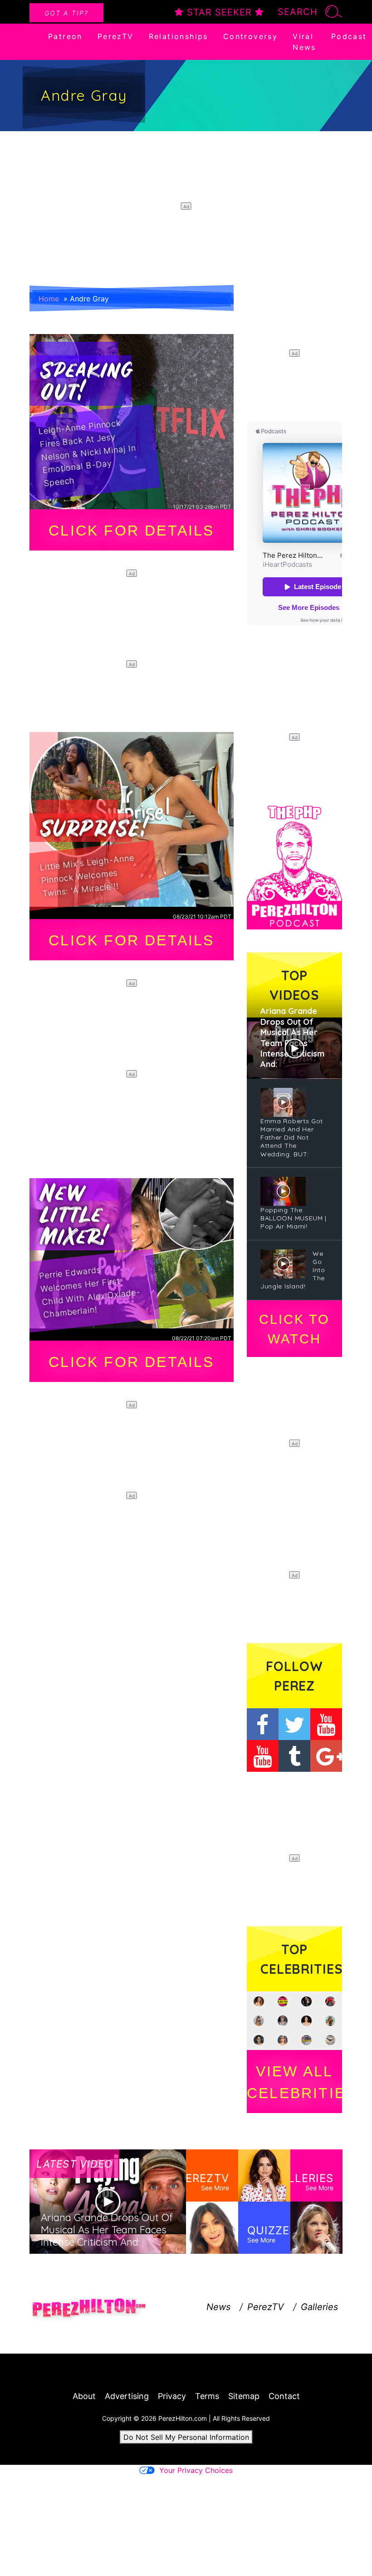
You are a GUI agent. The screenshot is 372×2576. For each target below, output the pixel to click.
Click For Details (131, 531)
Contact (284, 2396)
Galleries (319, 2307)
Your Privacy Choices (196, 2470)
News (218, 2307)
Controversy (250, 36)
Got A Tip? (66, 13)
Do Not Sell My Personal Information (186, 2437)
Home (49, 299)
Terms (207, 2396)
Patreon (65, 36)
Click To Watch (294, 1329)
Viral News (304, 42)
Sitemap (244, 2396)
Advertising (127, 2396)
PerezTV (116, 36)
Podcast (349, 36)
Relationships (179, 36)
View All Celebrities (294, 2082)
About (84, 2396)
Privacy (172, 2396)
